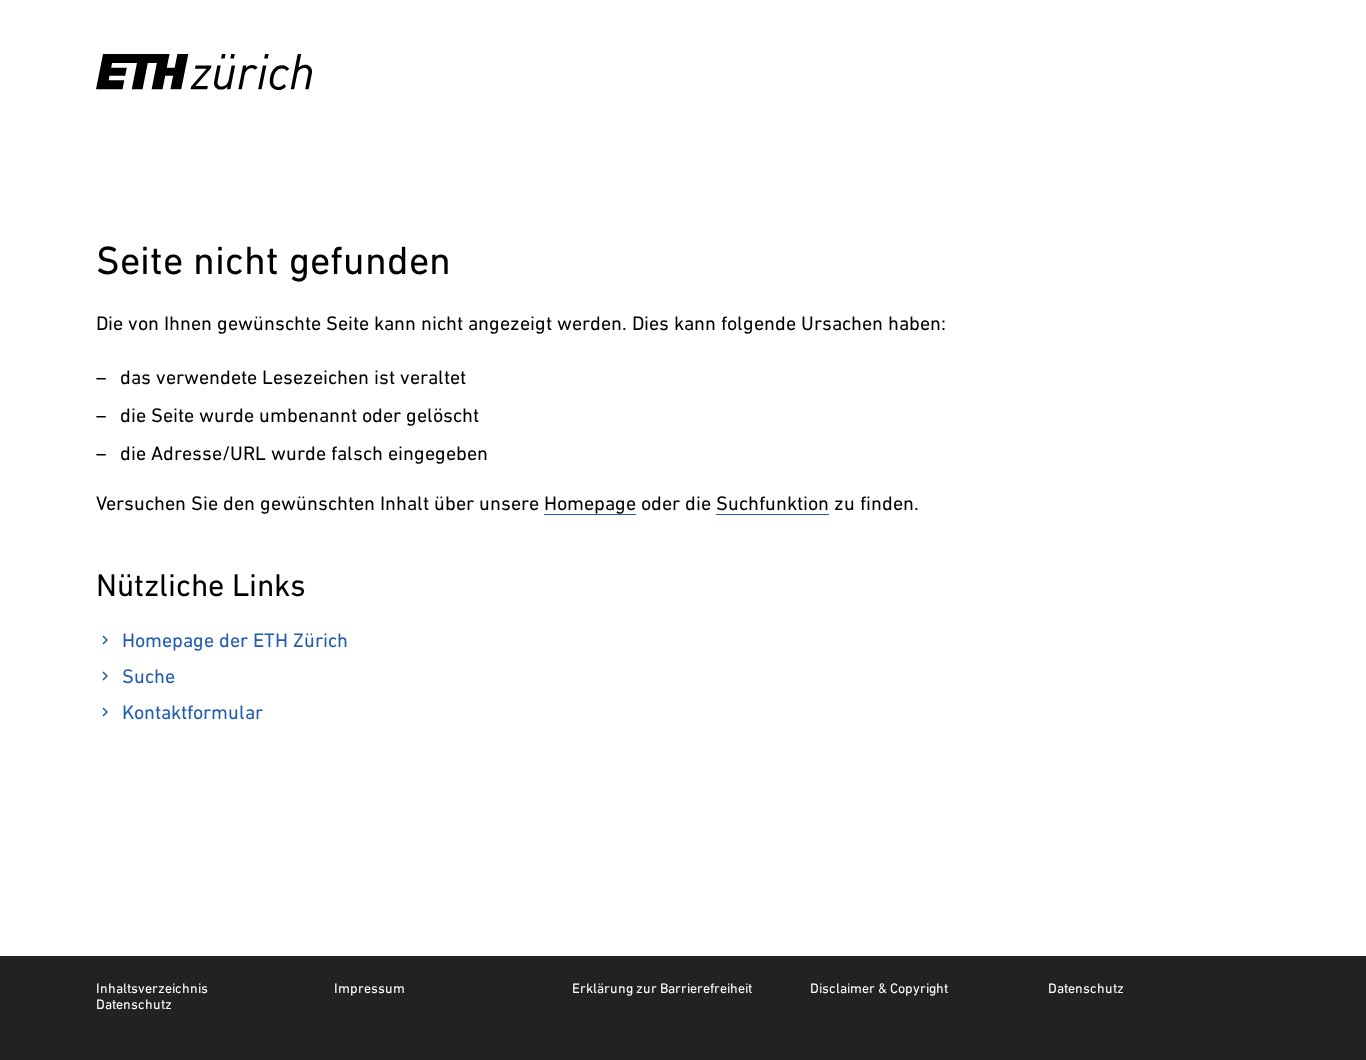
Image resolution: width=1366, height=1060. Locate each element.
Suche (148, 676)
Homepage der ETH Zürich (235, 640)
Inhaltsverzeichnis (152, 988)
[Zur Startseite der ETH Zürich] (204, 72)
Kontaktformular (192, 712)
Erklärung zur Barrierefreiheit (662, 988)
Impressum (369, 988)
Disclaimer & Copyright (879, 988)
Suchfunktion (772, 503)
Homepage (590, 503)
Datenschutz (1086, 988)
